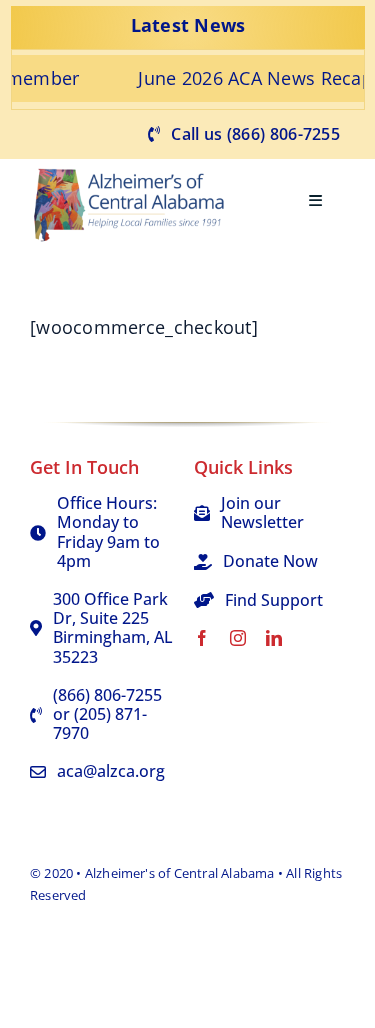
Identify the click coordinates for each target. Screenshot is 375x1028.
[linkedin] (274, 638)
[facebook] (202, 638)
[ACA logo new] (134, 168)
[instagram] (238, 638)
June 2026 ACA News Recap (237, 78)
